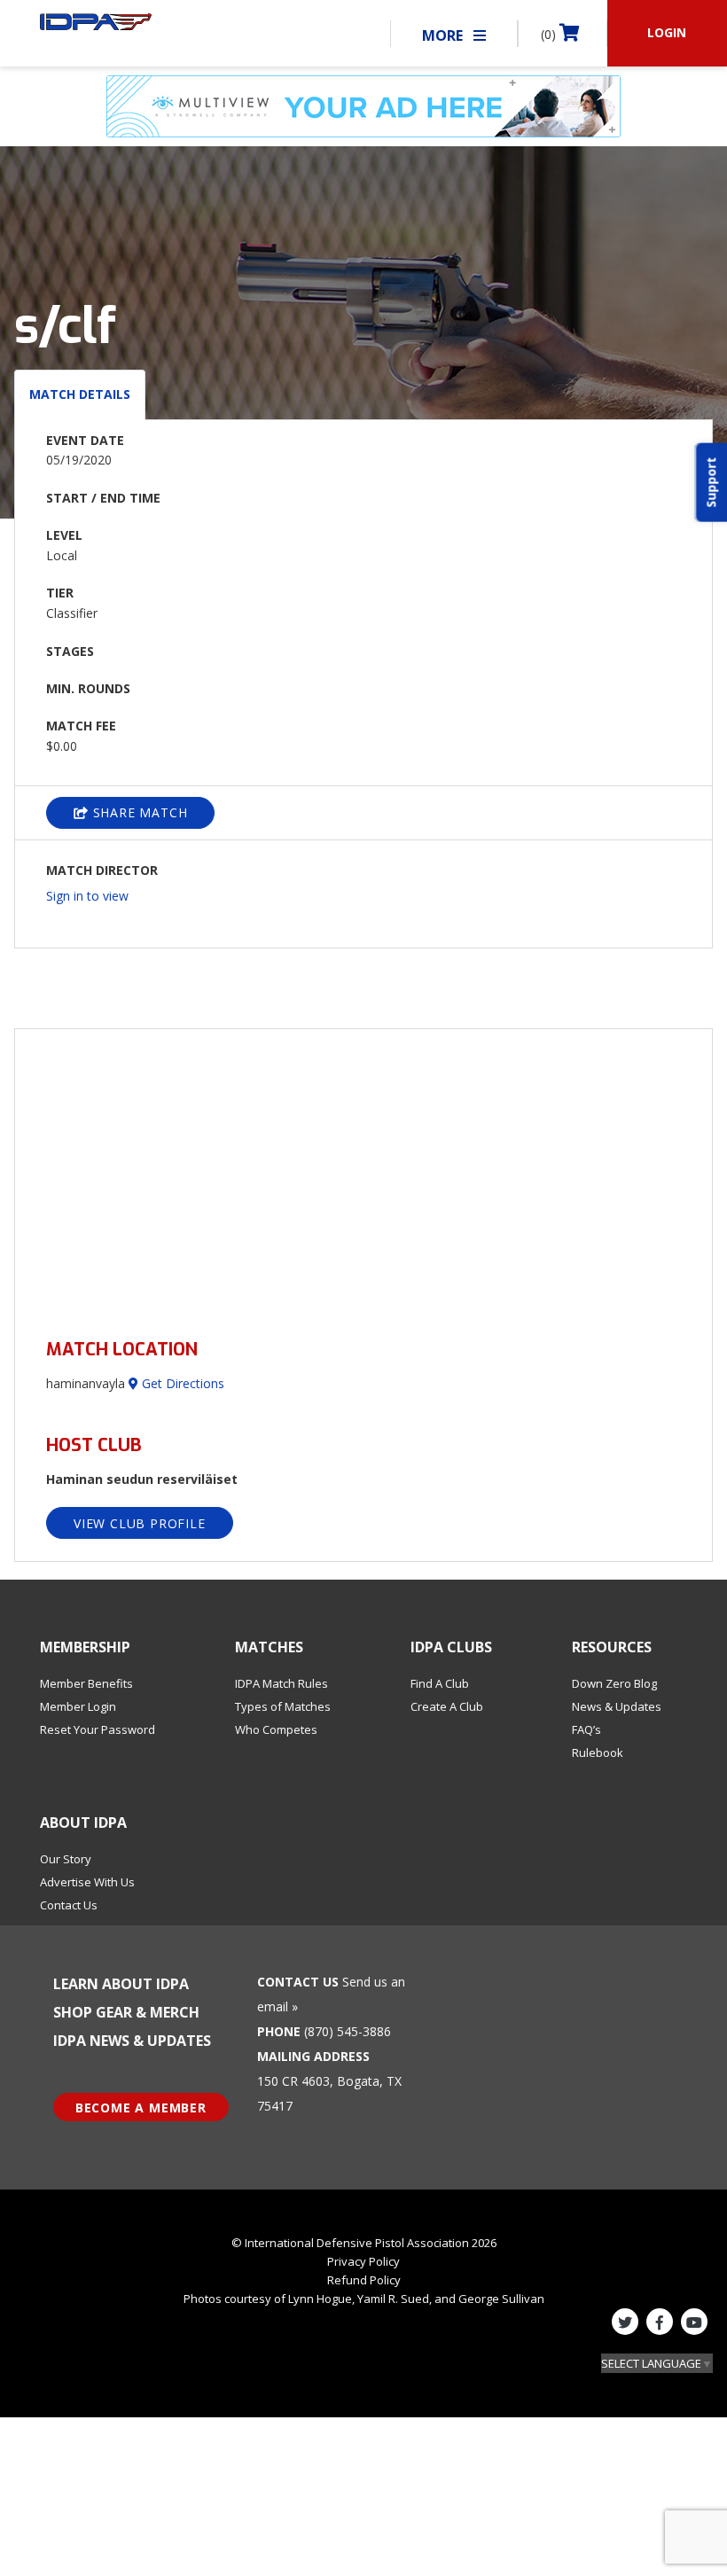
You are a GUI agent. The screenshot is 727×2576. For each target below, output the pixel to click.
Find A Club (440, 1683)
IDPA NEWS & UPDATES (132, 2041)
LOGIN (667, 32)
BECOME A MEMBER (141, 2108)
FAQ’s (586, 1729)
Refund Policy (364, 2280)
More (444, 35)
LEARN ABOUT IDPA (121, 1984)
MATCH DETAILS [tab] (80, 394)
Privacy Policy (363, 2261)
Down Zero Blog (614, 1683)
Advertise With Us (87, 1882)
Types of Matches (283, 1706)
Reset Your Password (98, 1729)
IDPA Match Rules (281, 1683)
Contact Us (69, 1905)
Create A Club (447, 1706)
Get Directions (181, 1383)
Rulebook (598, 1752)
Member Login (78, 1706)
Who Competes (276, 1729)
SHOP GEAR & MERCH (126, 2012)
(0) (550, 34)
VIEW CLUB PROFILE (140, 1523)
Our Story (66, 1859)
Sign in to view (87, 896)
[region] (363, 1173)
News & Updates (617, 1706)
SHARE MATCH (138, 812)
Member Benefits (86, 1683)
